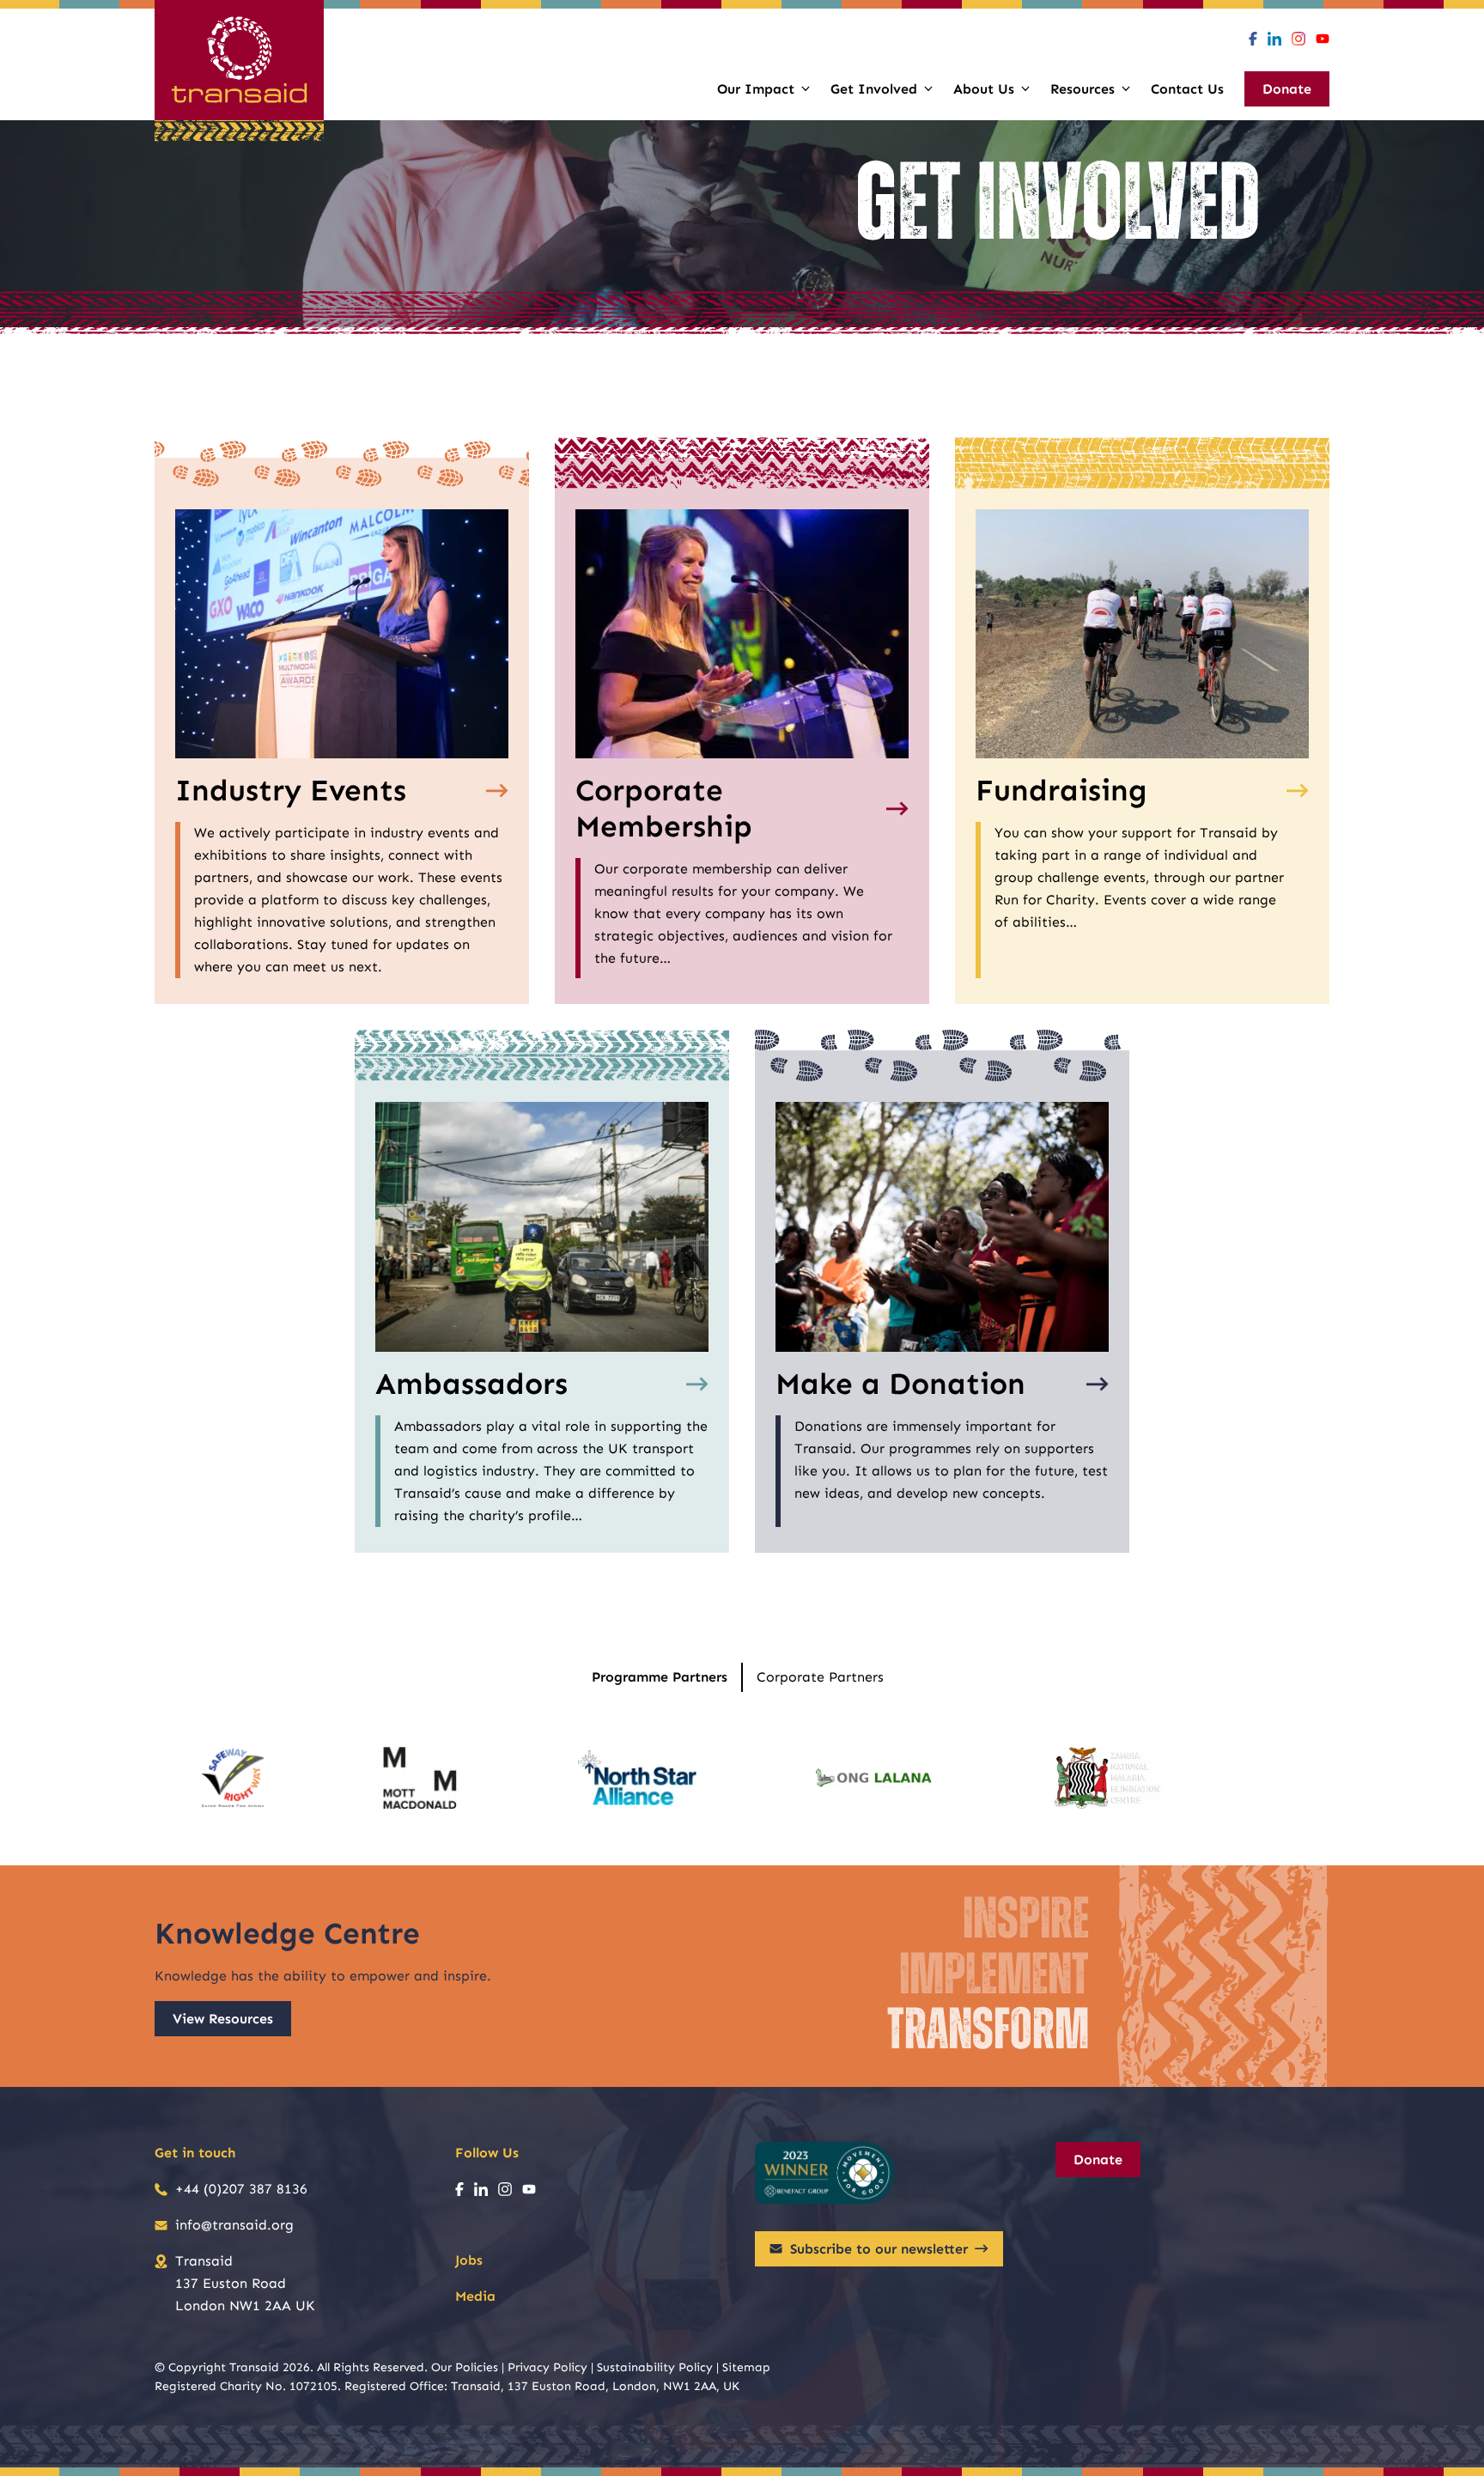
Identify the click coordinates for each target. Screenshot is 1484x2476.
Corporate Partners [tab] (820, 1677)
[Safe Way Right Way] (233, 1778)
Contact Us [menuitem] (1187, 89)
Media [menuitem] (475, 2296)
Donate (1098, 2160)
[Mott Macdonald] (420, 1778)
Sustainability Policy (655, 2367)
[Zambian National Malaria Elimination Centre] (1109, 1778)
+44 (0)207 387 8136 (241, 2189)
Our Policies (465, 2367)
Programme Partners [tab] (660, 1677)
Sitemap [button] (746, 2367)
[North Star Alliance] (637, 1778)
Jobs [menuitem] (469, 2260)
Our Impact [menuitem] (756, 89)
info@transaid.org (234, 2225)
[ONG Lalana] (875, 1778)
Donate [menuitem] (1287, 89)
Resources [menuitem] (1083, 89)
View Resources (223, 2019)
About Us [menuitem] (984, 89)
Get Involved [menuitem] (874, 89)
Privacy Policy (547, 2367)
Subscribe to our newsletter (879, 2249)
